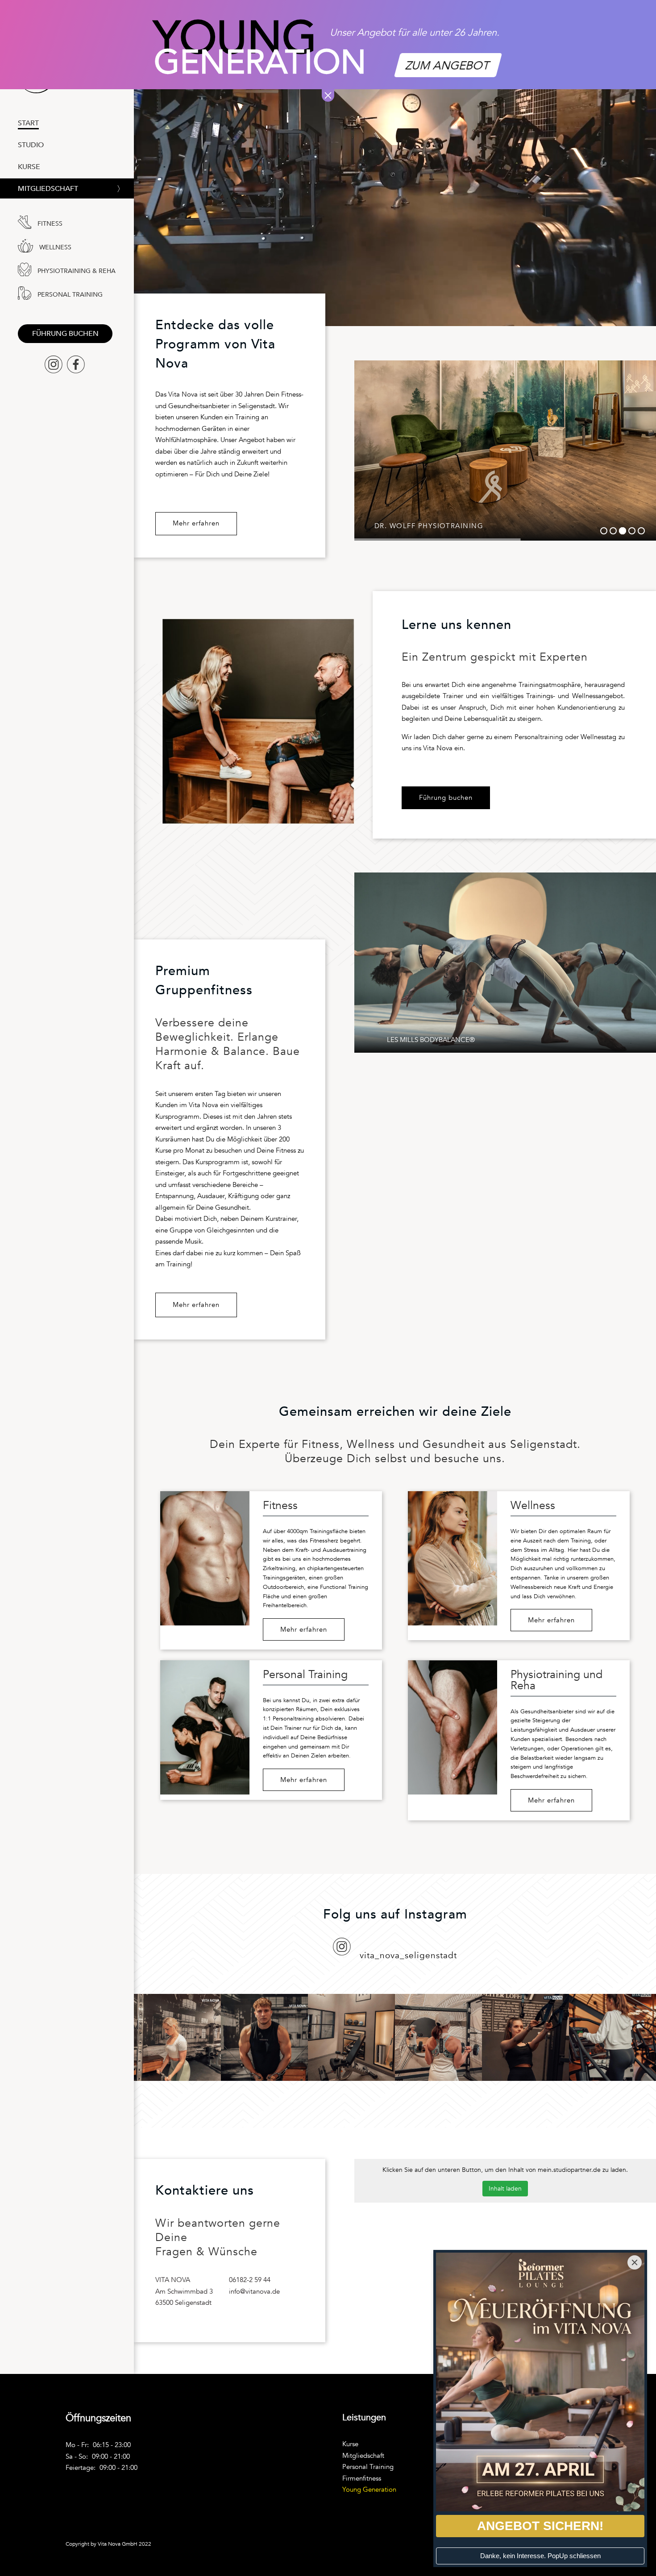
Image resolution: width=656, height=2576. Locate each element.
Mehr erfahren (196, 523)
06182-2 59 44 (250, 2280)
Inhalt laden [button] (505, 2189)
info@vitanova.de (254, 2291)
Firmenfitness (362, 2478)
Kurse (350, 2444)
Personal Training (368, 2467)
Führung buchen (65, 334)
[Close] (635, 2262)
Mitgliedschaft (48, 190)
